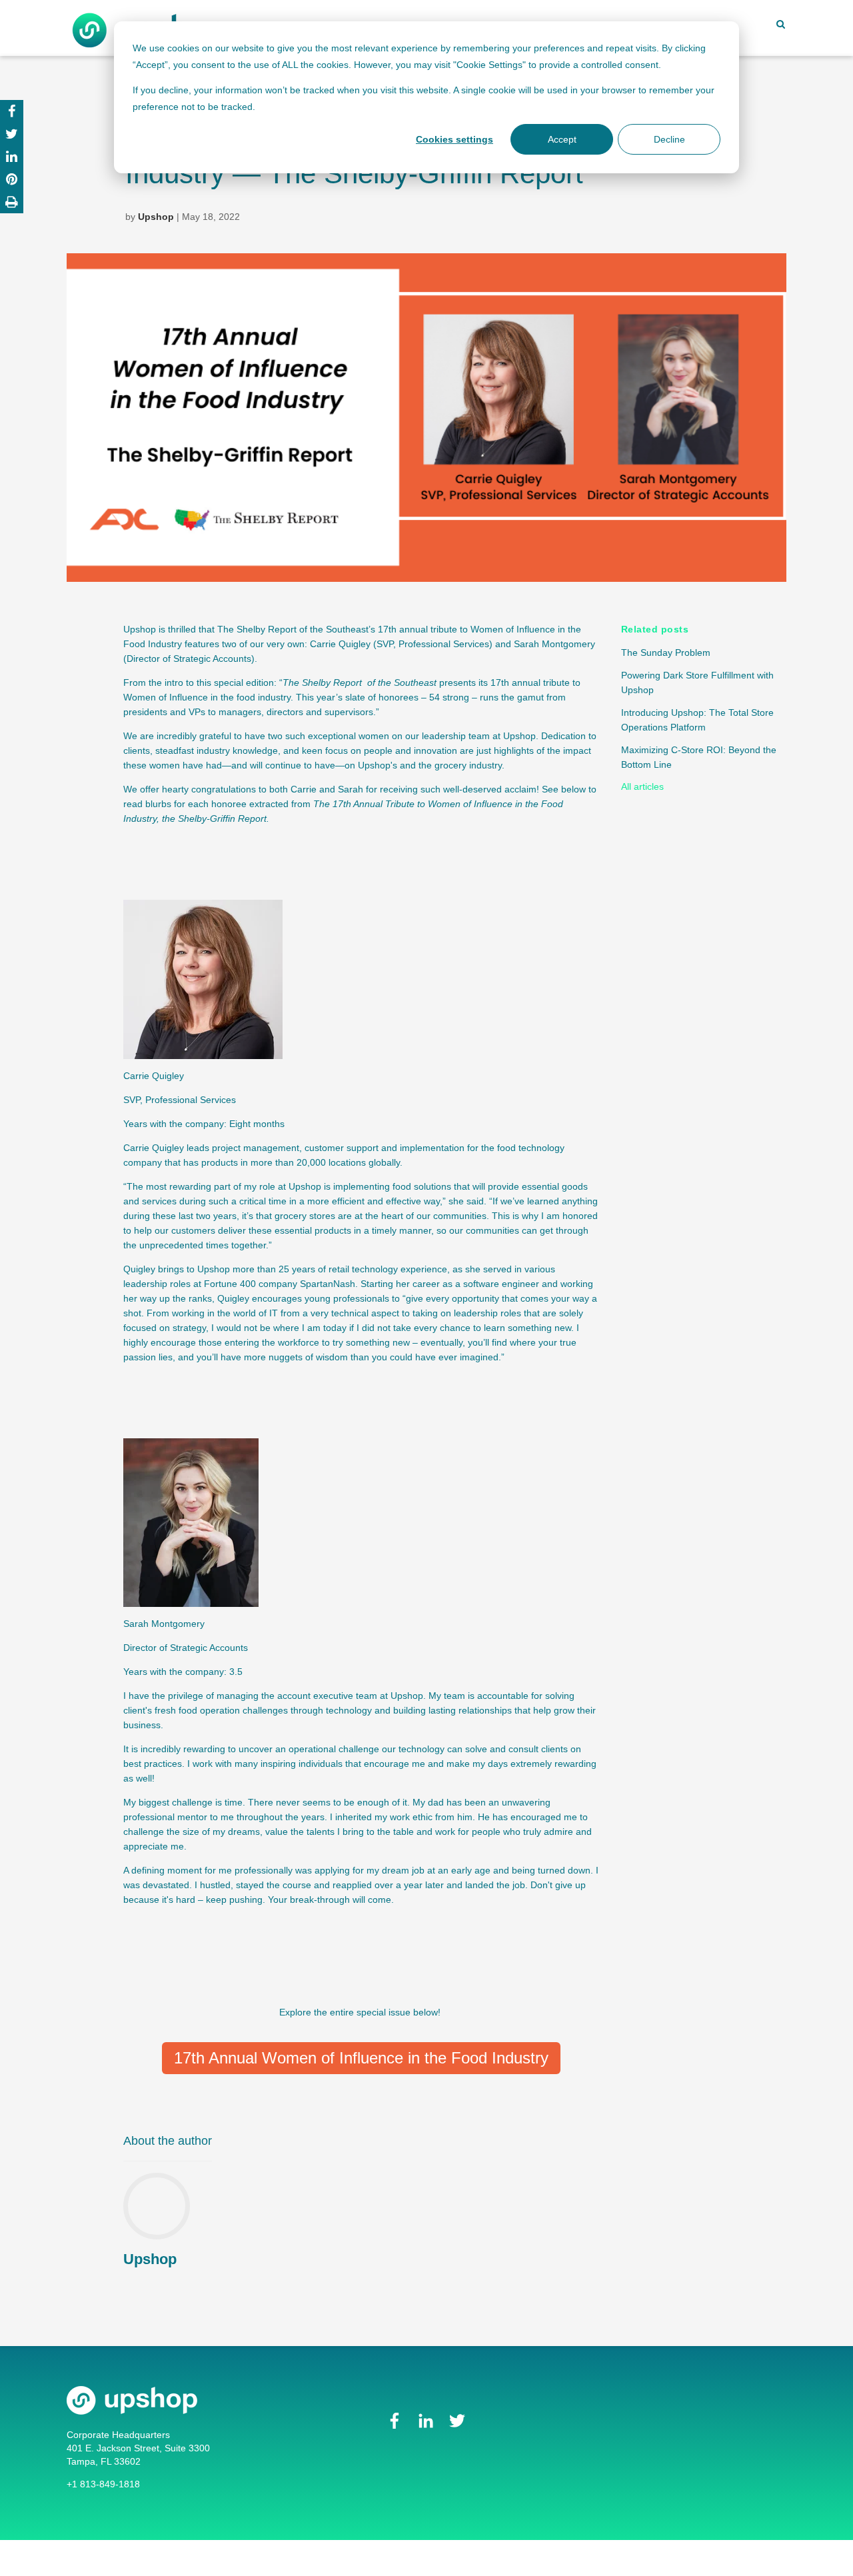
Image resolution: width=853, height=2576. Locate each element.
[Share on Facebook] (12, 111)
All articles (642, 786)
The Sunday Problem (666, 652)
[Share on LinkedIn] (12, 157)
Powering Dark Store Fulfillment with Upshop (697, 682)
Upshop (156, 217)
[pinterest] (12, 179)
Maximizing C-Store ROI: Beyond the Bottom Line (699, 757)
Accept (562, 139)
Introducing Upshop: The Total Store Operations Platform (697, 720)
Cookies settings (454, 139)
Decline (669, 139)
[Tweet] (12, 134)
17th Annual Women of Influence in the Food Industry (361, 2058)
